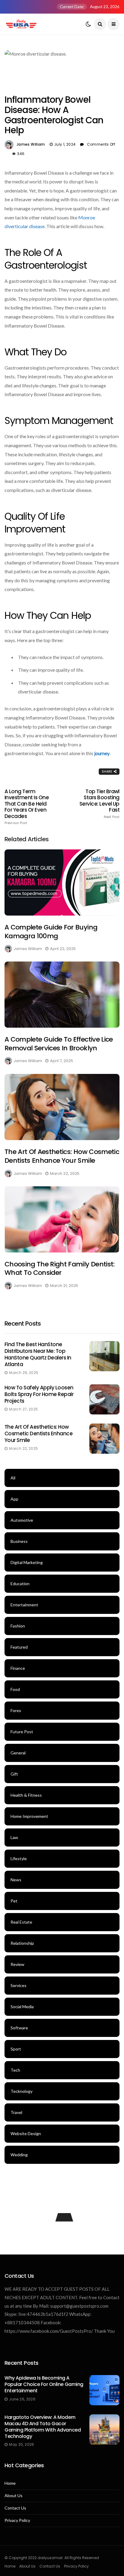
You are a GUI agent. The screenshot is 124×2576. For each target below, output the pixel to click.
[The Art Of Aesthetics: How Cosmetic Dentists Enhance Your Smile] (62, 1107)
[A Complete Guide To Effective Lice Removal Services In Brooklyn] (62, 995)
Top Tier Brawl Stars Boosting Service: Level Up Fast (99, 804)
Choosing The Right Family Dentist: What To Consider (60, 1269)
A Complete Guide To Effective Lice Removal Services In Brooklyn (59, 1044)
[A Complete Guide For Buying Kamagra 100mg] (62, 882)
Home (10, 2483)
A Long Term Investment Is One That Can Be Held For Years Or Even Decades (27, 807)
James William (31, 144)
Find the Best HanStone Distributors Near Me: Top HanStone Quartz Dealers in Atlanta (38, 1354)
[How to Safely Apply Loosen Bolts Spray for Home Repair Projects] (104, 1399)
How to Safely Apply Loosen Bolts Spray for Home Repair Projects (39, 1394)
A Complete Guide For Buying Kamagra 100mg (51, 932)
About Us (14, 2496)
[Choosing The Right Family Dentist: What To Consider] (62, 1219)
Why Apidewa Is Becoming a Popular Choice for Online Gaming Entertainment (44, 2384)
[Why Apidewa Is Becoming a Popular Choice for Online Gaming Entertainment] (104, 2390)
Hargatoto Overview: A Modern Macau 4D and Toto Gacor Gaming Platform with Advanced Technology (43, 2427)
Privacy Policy (17, 2520)
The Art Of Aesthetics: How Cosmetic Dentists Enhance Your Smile (62, 1156)
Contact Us (15, 2508)
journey (102, 753)
